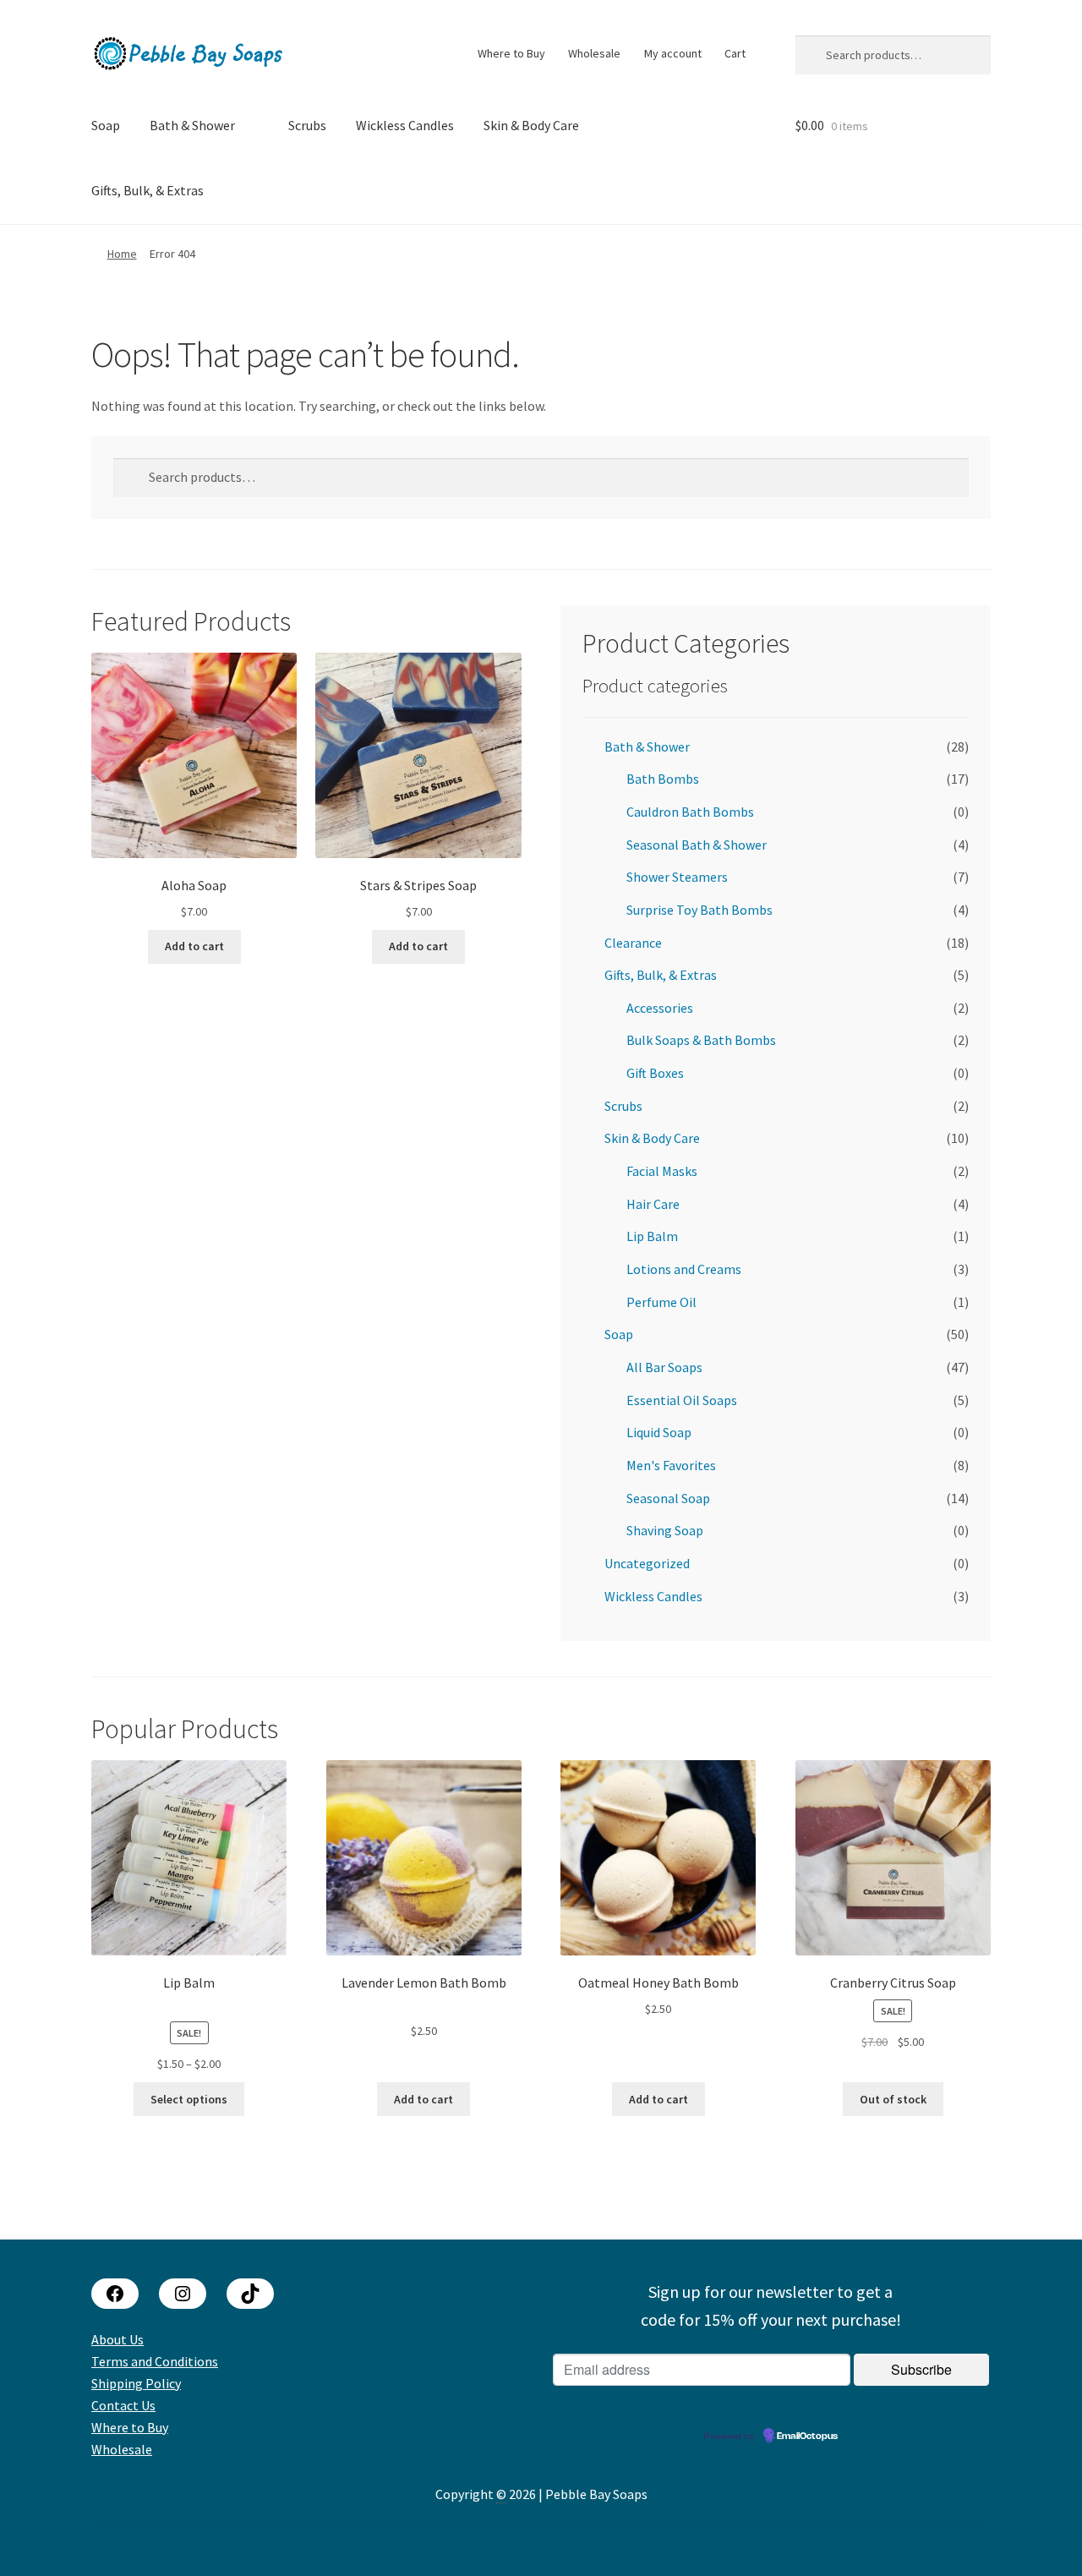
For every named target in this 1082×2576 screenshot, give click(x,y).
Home (122, 254)
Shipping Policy (136, 2383)
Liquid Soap (659, 1432)
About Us (117, 2339)
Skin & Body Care (531, 125)
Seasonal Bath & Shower (697, 845)
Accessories (660, 1008)
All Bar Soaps (664, 1367)
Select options (189, 2099)
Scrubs (307, 125)
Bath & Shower (192, 125)
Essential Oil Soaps (682, 1400)
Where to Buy (511, 53)
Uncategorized (647, 1563)
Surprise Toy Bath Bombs (699, 910)
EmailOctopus (807, 2437)
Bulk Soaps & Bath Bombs (701, 1040)
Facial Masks (662, 1171)
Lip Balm (652, 1236)
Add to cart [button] (194, 946)
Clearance (633, 943)
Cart (735, 53)
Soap (106, 125)
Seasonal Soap (668, 1498)
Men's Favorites (671, 1465)
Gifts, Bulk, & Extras (148, 190)
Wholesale (594, 53)
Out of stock (893, 2099)
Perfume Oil (661, 1302)
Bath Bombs (663, 779)
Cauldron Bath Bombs (690, 812)
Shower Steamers (677, 877)
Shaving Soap (665, 1530)
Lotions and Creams (684, 1269)
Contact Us (123, 2405)
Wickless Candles (405, 125)
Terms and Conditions (155, 2361)
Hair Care (653, 1204)
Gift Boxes (655, 1073)
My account (673, 53)
